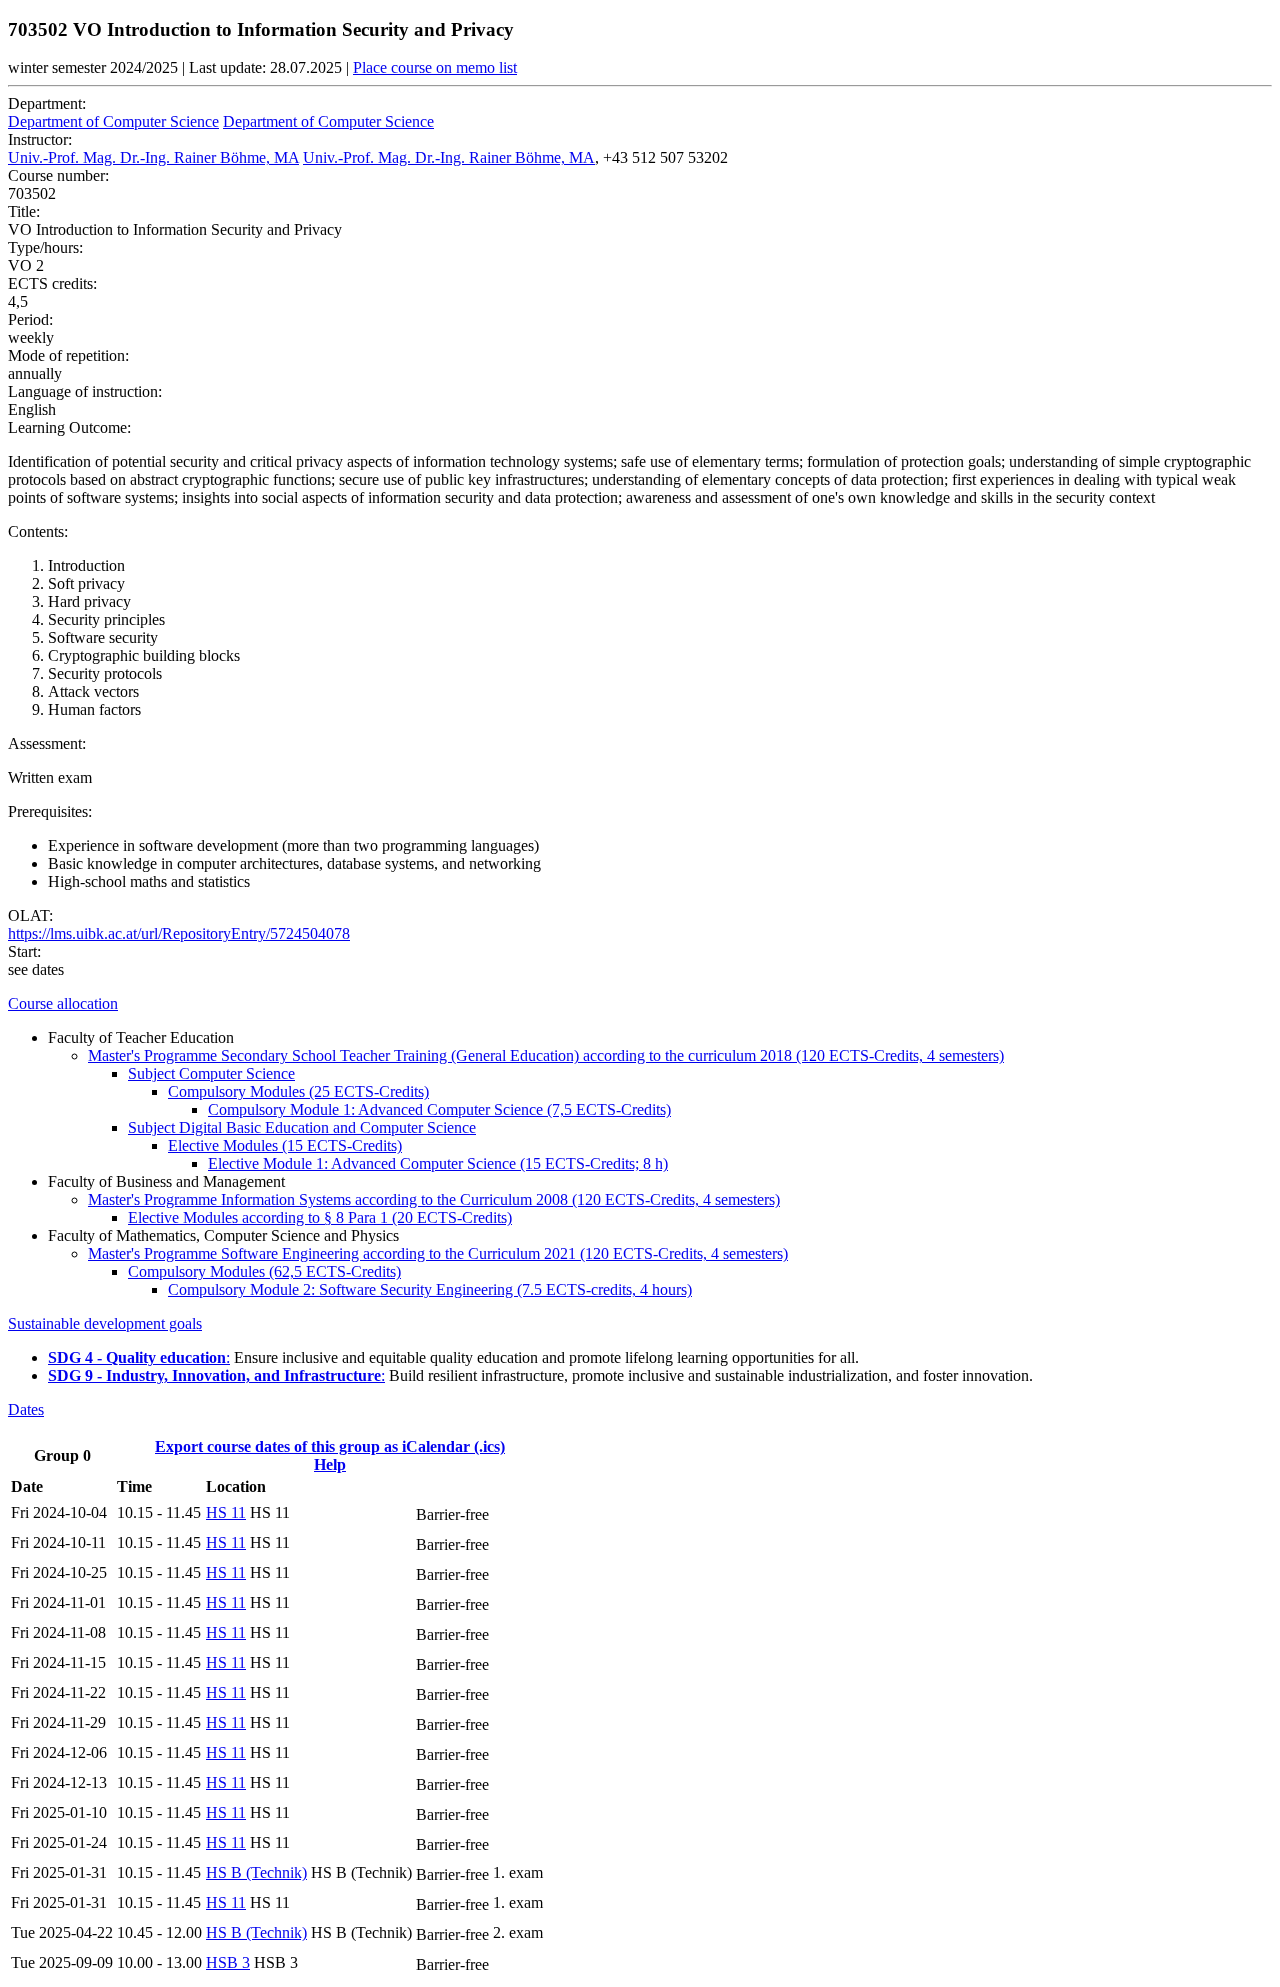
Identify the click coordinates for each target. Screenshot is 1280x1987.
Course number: (58, 175)
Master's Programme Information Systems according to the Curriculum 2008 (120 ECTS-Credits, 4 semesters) (434, 1199)
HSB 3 (228, 1962)
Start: (24, 951)
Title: (24, 211)
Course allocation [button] (63, 1003)
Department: (47, 103)
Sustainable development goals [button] (105, 1323)
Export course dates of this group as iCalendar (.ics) (330, 1446)
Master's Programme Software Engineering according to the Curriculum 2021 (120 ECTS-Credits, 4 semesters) (438, 1253)
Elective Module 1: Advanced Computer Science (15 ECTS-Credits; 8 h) (438, 1163)
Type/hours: (45, 247)
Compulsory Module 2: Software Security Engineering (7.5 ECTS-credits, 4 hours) (430, 1289)
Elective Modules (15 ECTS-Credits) (285, 1145)
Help (330, 1464)
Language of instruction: (85, 391)
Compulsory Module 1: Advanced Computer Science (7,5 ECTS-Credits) (439, 1109)
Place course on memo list (435, 67)
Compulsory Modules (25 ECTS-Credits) (298, 1091)
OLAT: (30, 915)
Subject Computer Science (211, 1073)
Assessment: (47, 743)
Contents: (38, 531)
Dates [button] (26, 1409)
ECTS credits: (52, 283)
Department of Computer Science (113, 121)
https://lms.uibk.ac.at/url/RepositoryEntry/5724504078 (179, 933)
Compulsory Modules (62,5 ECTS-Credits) (264, 1271)
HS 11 (226, 1512)
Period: (30, 319)
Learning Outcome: (69, 427)
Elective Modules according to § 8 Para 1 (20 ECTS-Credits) (320, 1217)
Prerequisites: (50, 811)
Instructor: (40, 139)
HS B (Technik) (256, 1872)
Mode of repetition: (68, 355)
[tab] (640, 1004)
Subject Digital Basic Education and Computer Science (302, 1127)
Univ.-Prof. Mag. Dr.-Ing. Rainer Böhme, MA (153, 157)
